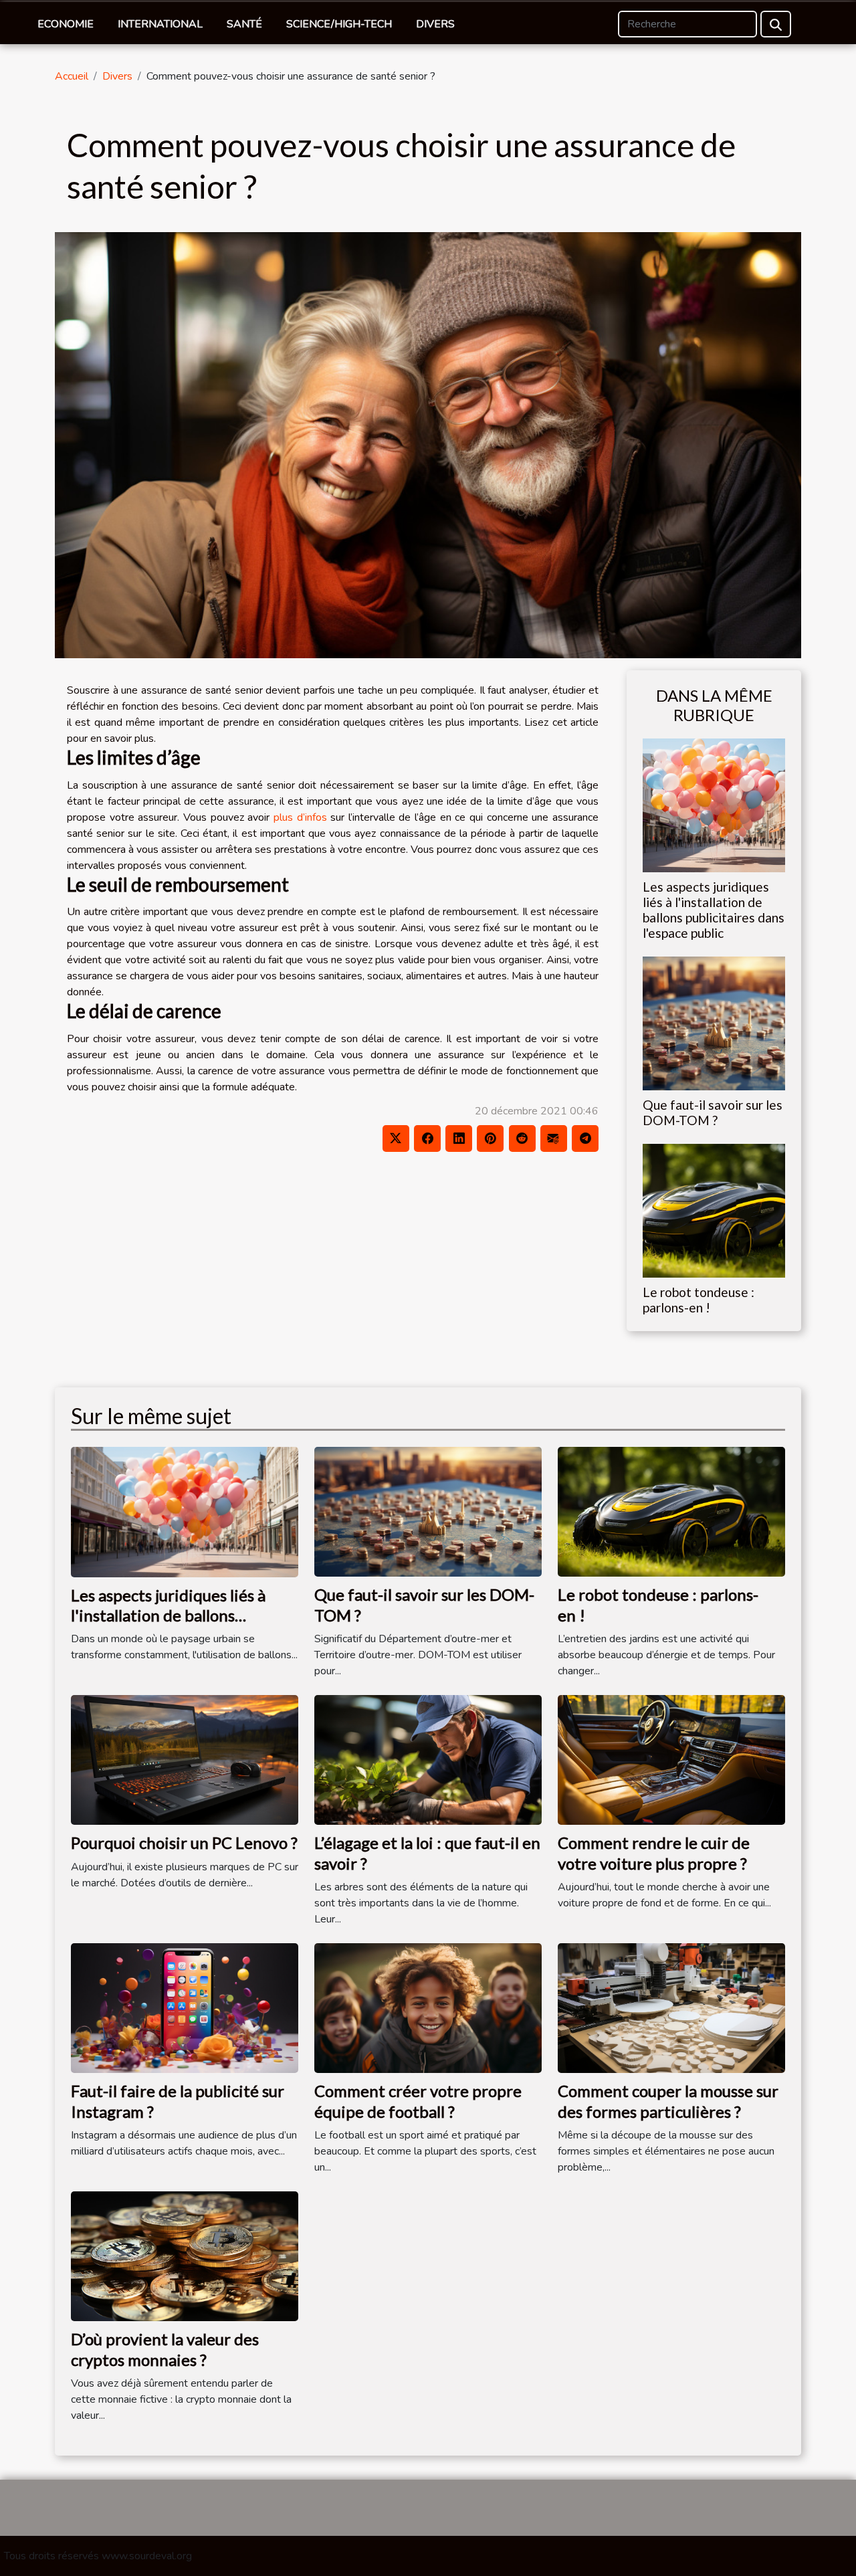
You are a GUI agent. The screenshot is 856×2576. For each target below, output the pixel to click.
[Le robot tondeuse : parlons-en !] (714, 1210)
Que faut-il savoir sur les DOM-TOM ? (713, 1112)
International (160, 24)
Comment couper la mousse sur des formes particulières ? (668, 2101)
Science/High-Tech (339, 24)
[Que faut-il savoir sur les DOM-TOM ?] (714, 1023)
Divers (435, 24)
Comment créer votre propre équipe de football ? (418, 2101)
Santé (244, 24)
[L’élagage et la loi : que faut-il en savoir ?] (428, 1759)
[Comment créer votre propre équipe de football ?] (428, 2007)
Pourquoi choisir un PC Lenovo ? (184, 1843)
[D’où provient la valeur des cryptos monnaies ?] (185, 2256)
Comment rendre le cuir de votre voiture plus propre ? (654, 1853)
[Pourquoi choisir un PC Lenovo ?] (185, 1759)
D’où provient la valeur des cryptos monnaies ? (165, 2349)
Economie (66, 24)
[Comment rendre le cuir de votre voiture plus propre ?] (671, 1759)
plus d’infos (300, 817)
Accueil (72, 76)
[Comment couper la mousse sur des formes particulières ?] (671, 2007)
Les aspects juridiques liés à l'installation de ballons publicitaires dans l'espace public (714, 910)
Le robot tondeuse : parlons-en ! (699, 1300)
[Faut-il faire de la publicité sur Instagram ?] (185, 2007)
